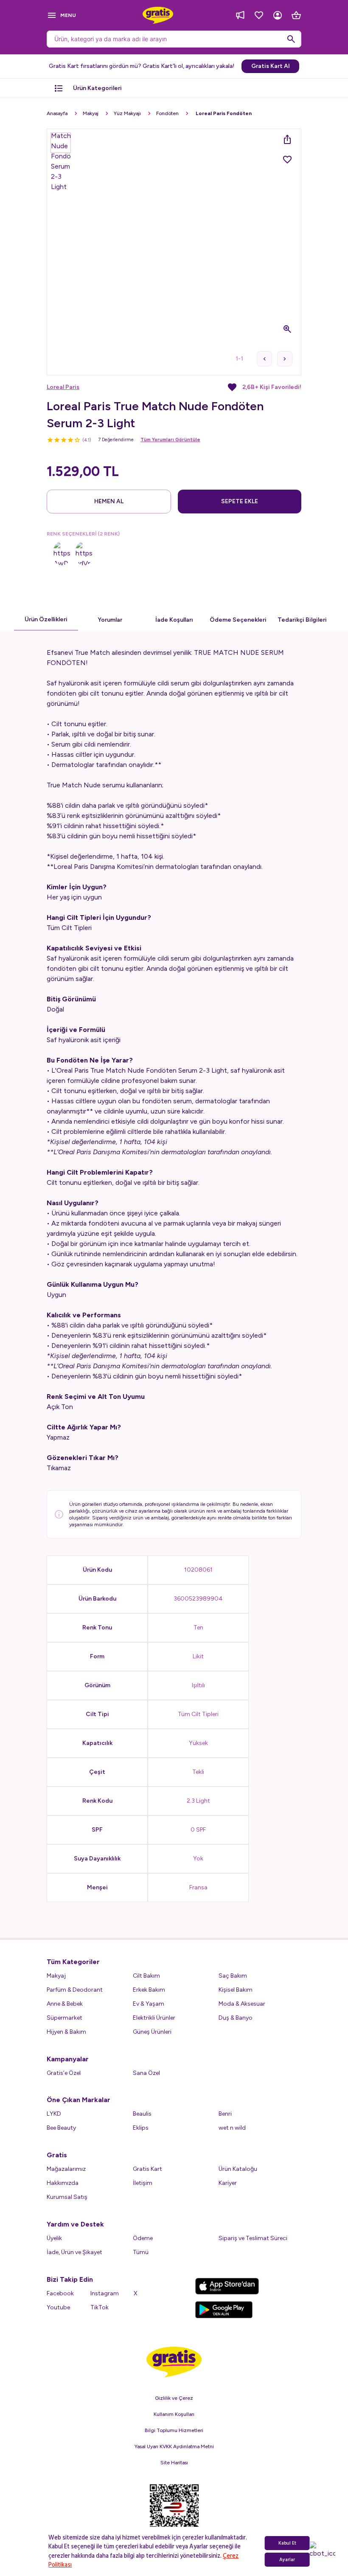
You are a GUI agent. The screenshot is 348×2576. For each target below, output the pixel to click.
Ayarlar (287, 2560)
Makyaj (91, 113)
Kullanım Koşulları (174, 2414)
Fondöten (167, 113)
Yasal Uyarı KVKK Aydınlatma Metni (174, 2446)
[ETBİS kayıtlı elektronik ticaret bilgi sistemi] (174, 2513)
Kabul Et (287, 2543)
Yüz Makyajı (127, 113)
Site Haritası (174, 2463)
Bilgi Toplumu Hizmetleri (174, 2430)
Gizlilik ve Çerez (174, 2398)
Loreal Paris (63, 387)
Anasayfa (57, 113)
